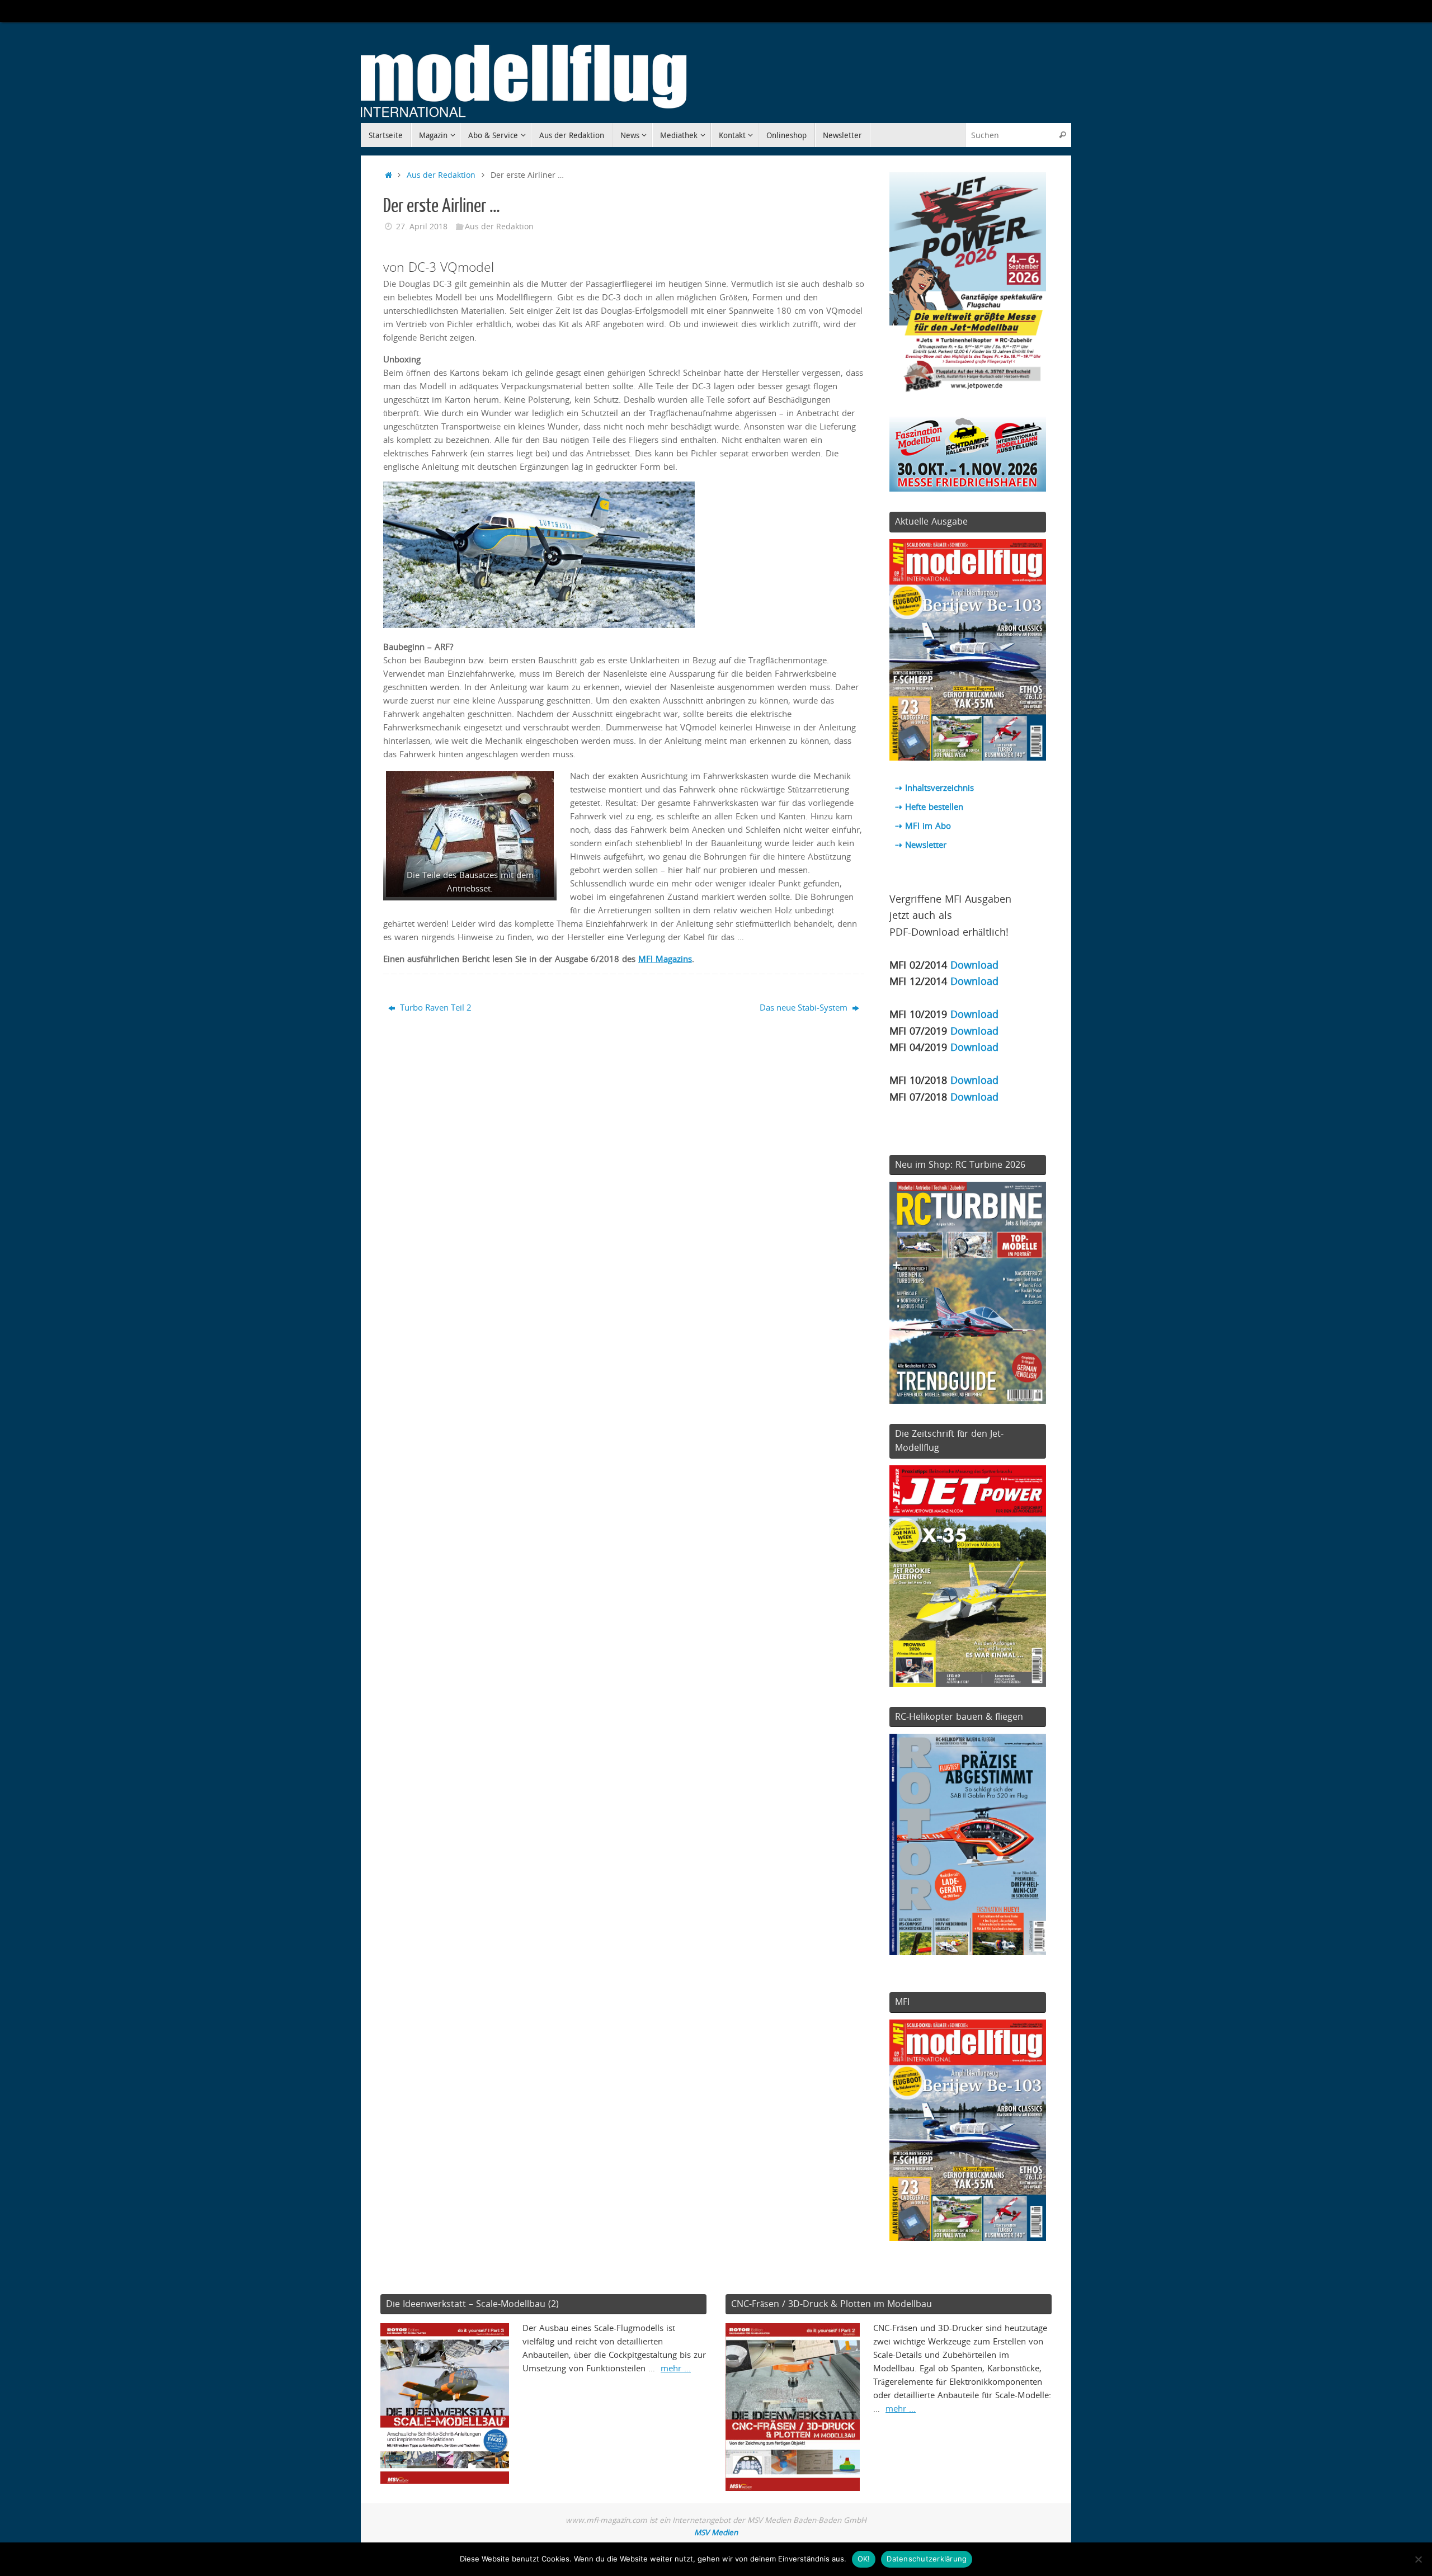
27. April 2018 (422, 227)
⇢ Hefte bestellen (929, 806)
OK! (864, 2559)
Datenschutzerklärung (927, 2559)
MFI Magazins (665, 959)
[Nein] (1418, 2559)
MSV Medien (716, 2532)
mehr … (676, 2368)
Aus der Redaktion (441, 175)
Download (974, 964)
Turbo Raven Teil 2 (435, 1007)
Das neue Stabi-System (805, 1007)
